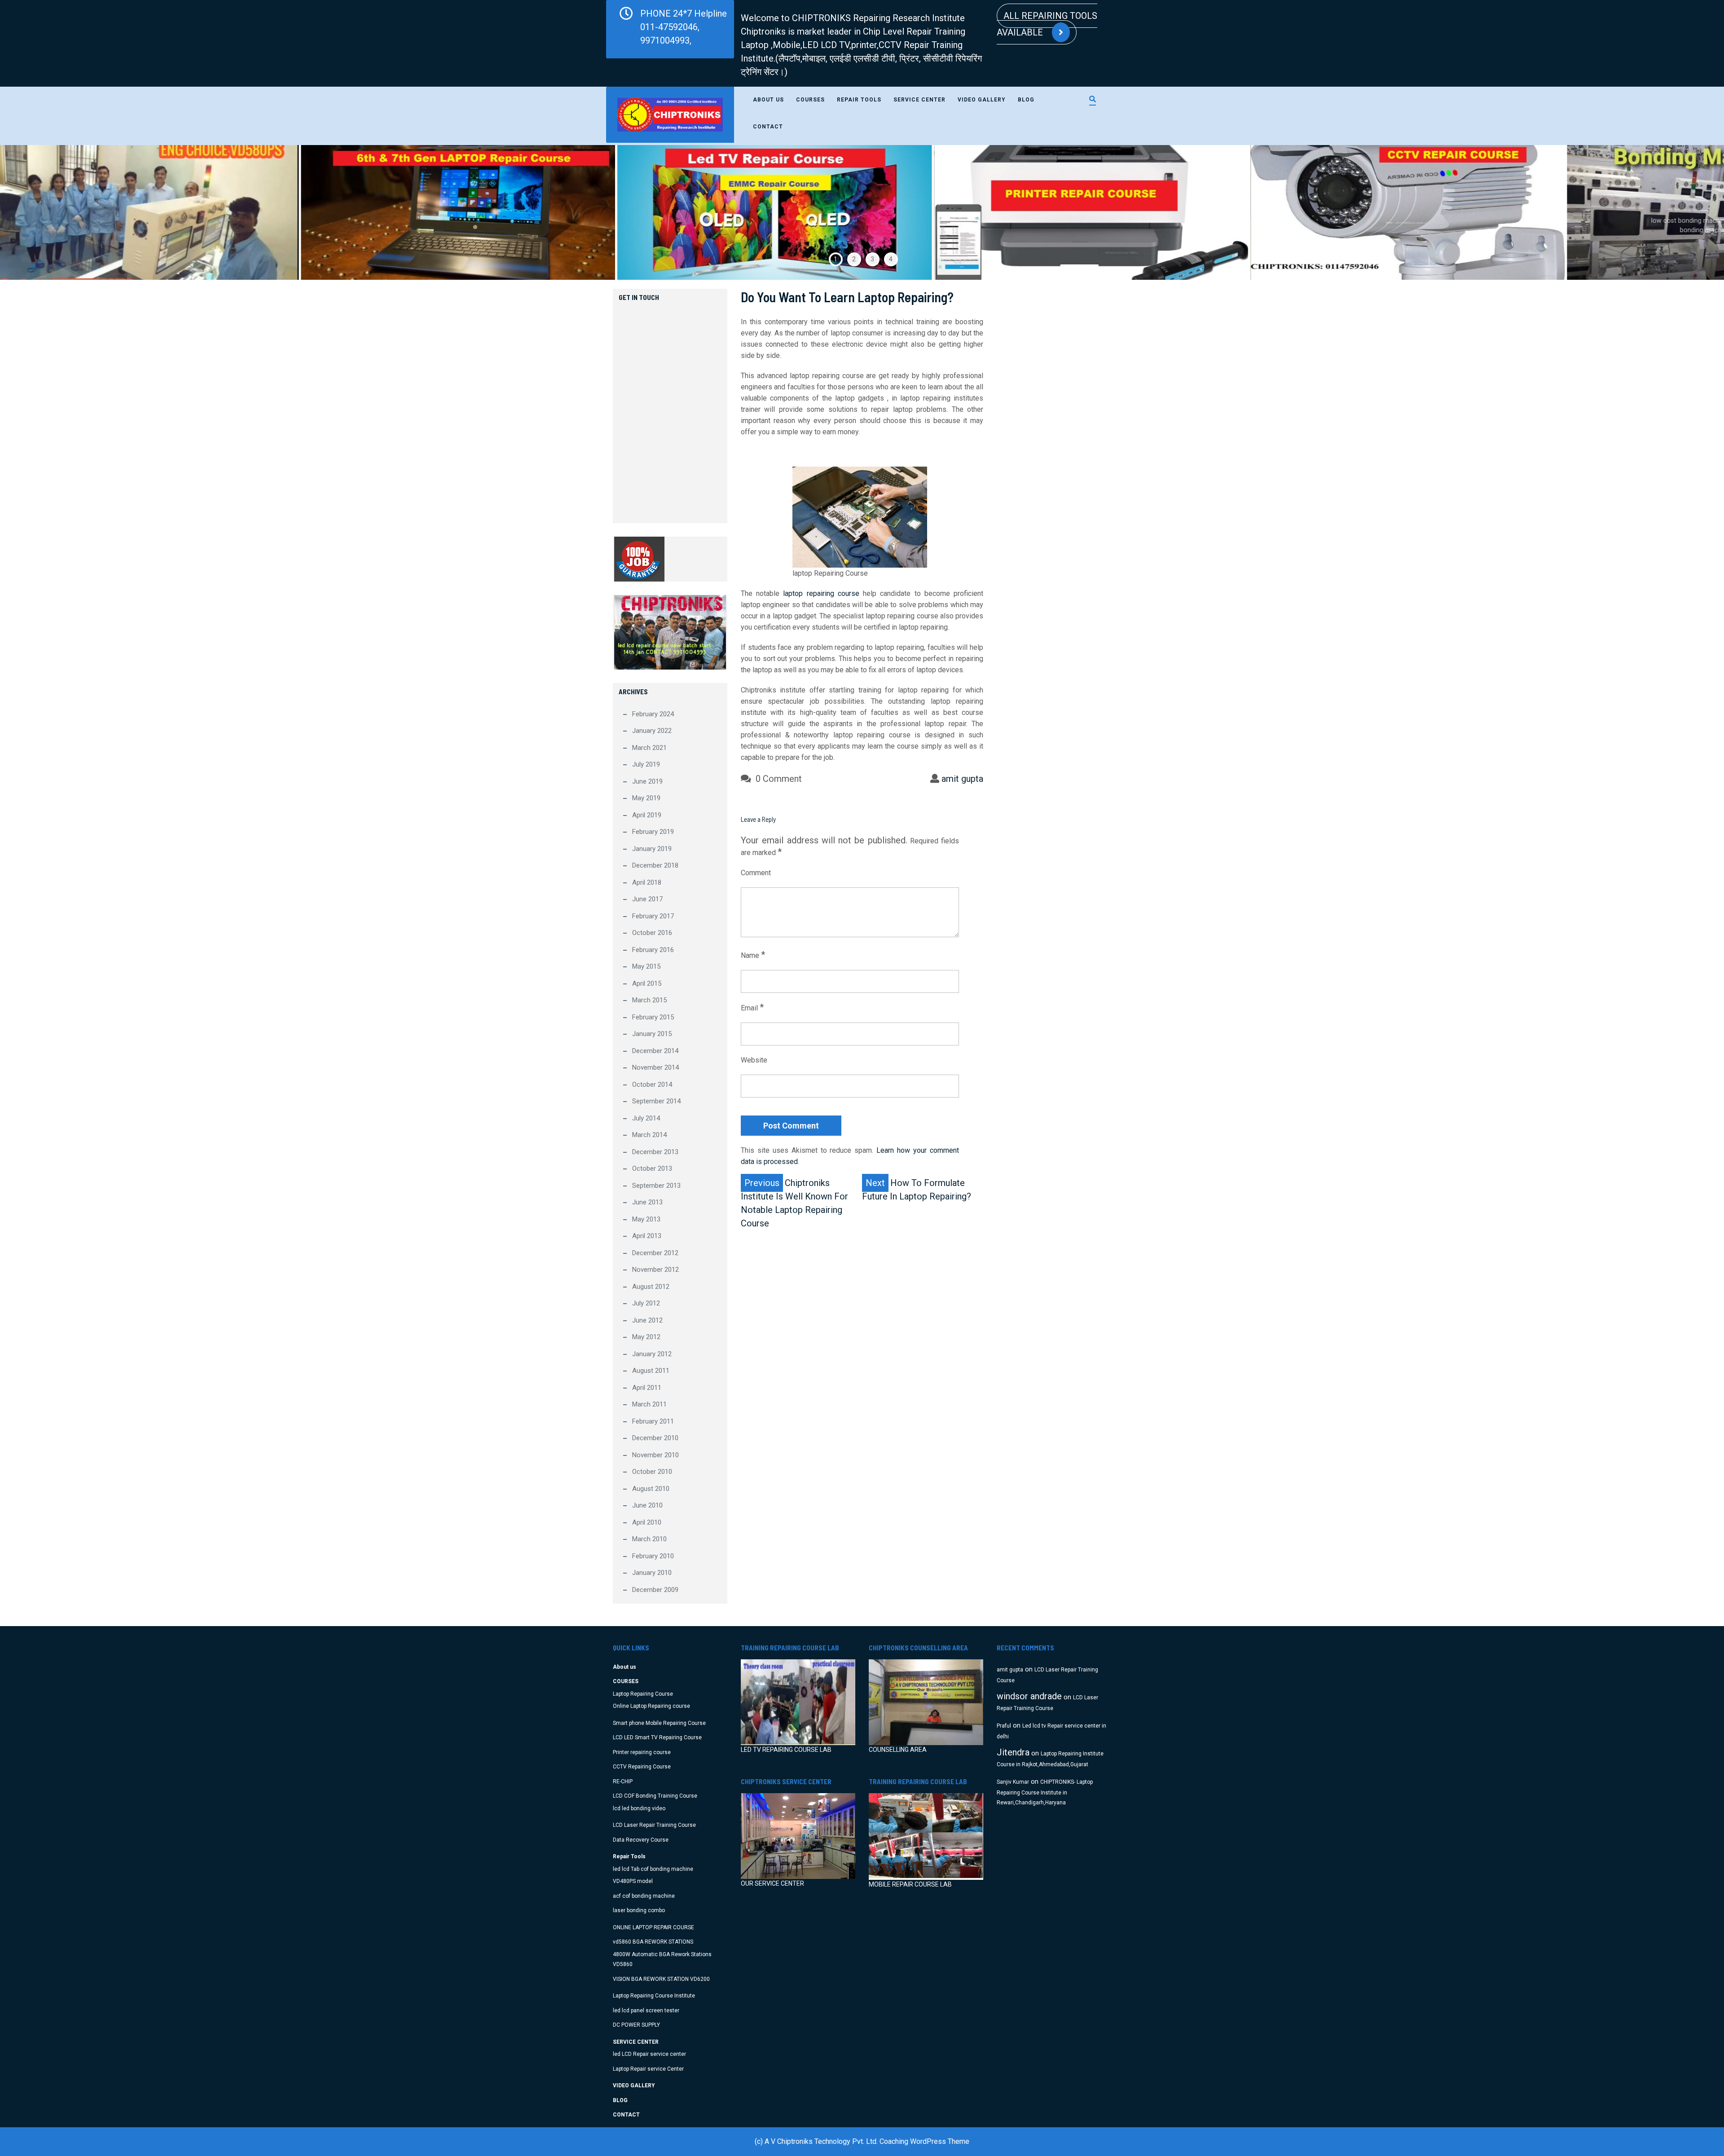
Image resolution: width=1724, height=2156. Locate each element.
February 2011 (653, 1421)
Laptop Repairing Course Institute (654, 1996)
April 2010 (647, 1522)
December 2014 (655, 1051)
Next (1674, 212)
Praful (1004, 1726)
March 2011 (649, 1404)
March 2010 (649, 1539)
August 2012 (651, 1287)
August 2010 (651, 1489)
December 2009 (655, 1590)
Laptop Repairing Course (643, 1694)
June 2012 (647, 1320)
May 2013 (646, 1219)
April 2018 (647, 882)
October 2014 (652, 1085)
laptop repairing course (821, 593)
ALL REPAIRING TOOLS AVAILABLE (1047, 24)
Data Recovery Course (641, 1840)
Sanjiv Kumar (1013, 1782)
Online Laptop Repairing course (651, 1706)
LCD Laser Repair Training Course (654, 1825)
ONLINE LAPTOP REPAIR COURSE (653, 1927)
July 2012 (646, 1303)
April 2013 (647, 1236)
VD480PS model (633, 1881)
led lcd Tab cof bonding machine (653, 1869)
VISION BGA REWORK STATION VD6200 (661, 1979)
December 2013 (655, 1152)
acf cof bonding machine (644, 1896)
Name (753, 955)
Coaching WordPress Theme (924, 2141)
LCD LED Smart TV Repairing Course (657, 1737)
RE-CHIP (623, 1781)
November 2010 (655, 1455)
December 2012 (655, 1253)
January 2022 (652, 731)
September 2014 (656, 1101)
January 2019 (652, 849)
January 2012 (652, 1354)
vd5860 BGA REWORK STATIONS (653, 1942)
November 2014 (655, 1067)
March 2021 (649, 748)
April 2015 (647, 983)
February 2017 (653, 916)
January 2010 (652, 1573)
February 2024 (653, 714)
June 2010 (647, 1505)
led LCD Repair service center (649, 2054)
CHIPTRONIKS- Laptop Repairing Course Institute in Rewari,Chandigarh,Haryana (1045, 1792)
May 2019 (646, 798)
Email (752, 1007)
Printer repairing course (642, 1752)
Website (754, 1060)
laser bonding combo (639, 1910)
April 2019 (647, 815)
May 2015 (646, 966)
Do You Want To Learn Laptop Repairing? (847, 297)
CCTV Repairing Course (642, 1767)
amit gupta (962, 779)
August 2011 (651, 1371)
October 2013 (652, 1168)
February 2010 (653, 1556)
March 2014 (649, 1135)
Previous (50, 212)
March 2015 (649, 1000)
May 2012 (646, 1337)
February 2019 (653, 832)
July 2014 (646, 1118)
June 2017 (647, 899)
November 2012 (655, 1270)
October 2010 (652, 1472)
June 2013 (647, 1202)
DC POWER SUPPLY (636, 2025)
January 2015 (652, 1034)
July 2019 (646, 764)
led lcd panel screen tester (646, 2011)
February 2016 (653, 950)
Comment (756, 873)
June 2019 (647, 781)
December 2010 (655, 1438)
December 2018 (655, 865)
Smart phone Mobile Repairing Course (659, 1723)
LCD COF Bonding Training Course (655, 1796)
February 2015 (653, 1017)
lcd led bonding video (639, 1808)
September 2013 (656, 1186)
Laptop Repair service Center (648, 2069)
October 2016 (652, 933)
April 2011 (647, 1388)
